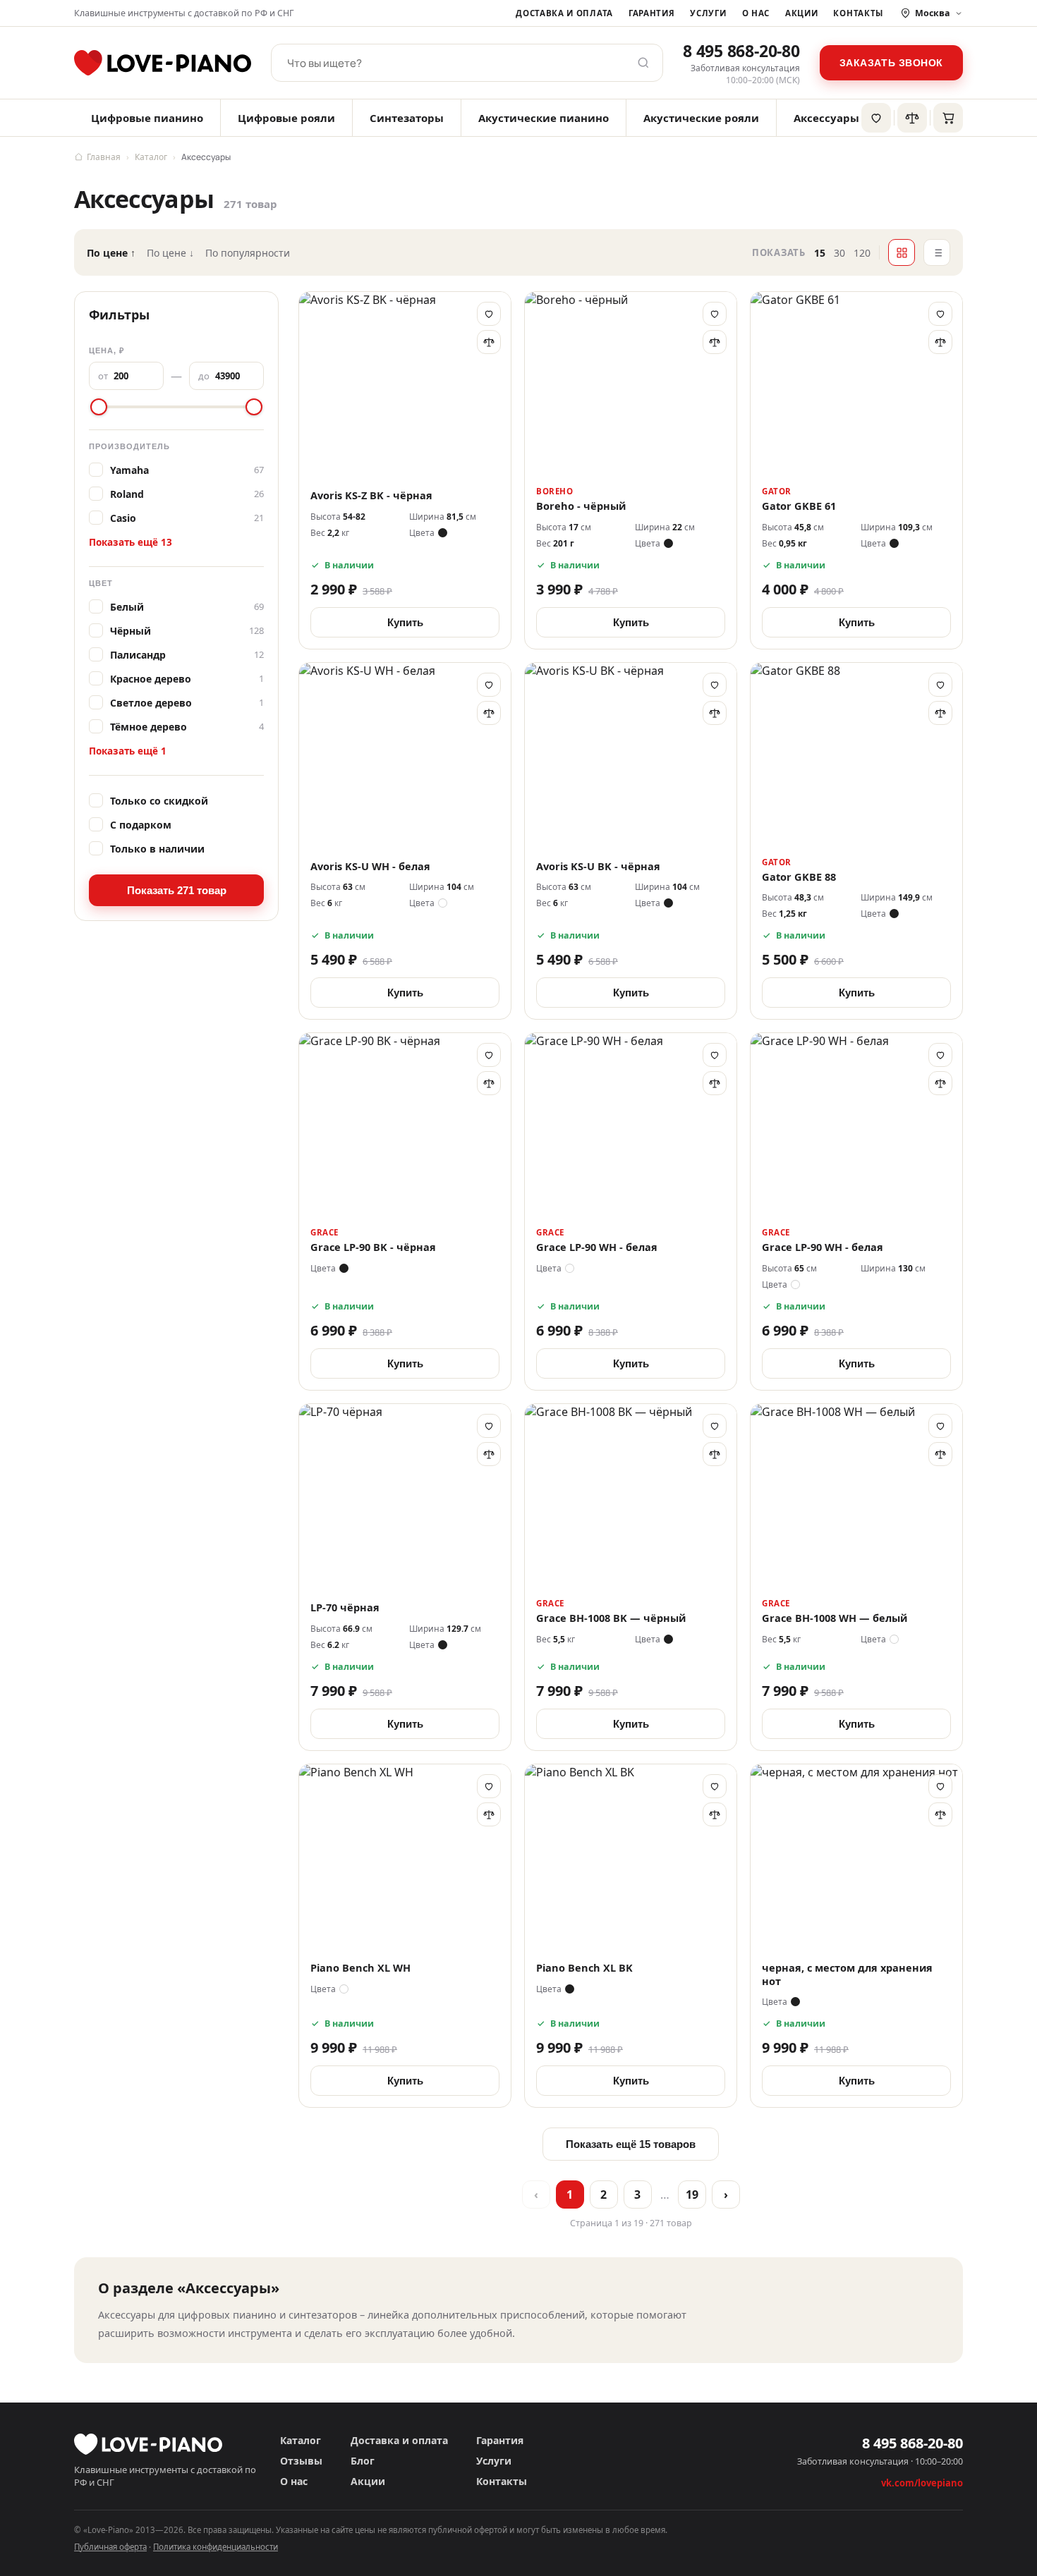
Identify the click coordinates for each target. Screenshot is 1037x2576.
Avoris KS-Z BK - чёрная (371, 495)
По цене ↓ (170, 253)
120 (862, 253)
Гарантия (652, 13)
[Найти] (643, 63)
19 (692, 2195)
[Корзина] (948, 118)
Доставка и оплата (564, 13)
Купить (405, 622)
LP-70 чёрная (345, 1607)
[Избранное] (876, 118)
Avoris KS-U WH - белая (370, 866)
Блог (363, 2461)
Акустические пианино (544, 118)
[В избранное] (489, 314)
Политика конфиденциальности (216, 2547)
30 (839, 253)
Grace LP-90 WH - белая (597, 1247)
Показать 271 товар (177, 890)
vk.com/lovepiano (922, 2483)
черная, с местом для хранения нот (847, 1974)
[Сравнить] (489, 342)
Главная (104, 157)
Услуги (708, 13)
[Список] (937, 252)
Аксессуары (826, 118)
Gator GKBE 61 (799, 506)
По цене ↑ (111, 253)
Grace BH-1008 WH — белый (835, 1618)
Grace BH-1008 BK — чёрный (611, 1618)
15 (820, 253)
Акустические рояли (701, 118)
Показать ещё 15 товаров (631, 2144)
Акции (801, 13)
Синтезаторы (407, 118)
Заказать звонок (891, 63)
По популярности (248, 253)
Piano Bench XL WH (360, 1968)
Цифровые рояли (286, 118)
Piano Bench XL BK (584, 1968)
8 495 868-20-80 (741, 51)
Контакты (858, 13)
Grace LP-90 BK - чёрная (373, 1247)
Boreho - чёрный (581, 506)
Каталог (151, 157)
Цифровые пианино (147, 118)
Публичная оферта (110, 2547)
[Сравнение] (912, 118)
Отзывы (301, 2461)
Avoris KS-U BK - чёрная (598, 866)
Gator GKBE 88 (799, 877)
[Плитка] (902, 252)
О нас (756, 13)
